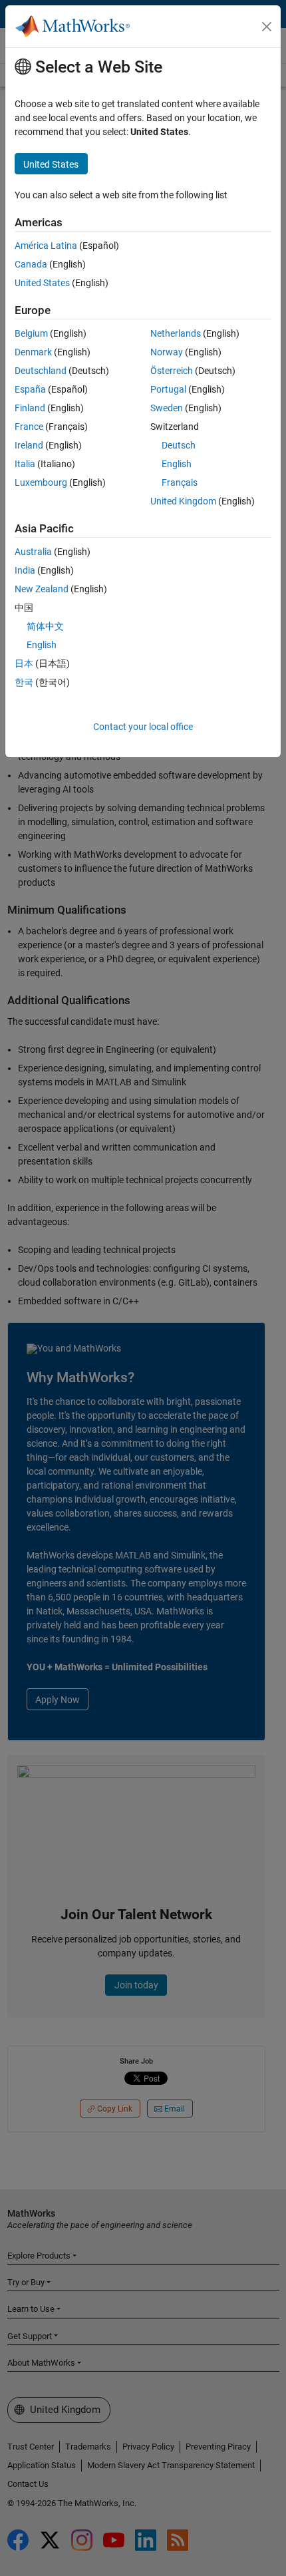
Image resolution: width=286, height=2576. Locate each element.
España (30, 389)
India (25, 570)
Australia (33, 552)
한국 (24, 682)
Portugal (168, 389)
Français (180, 482)
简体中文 (45, 626)
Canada (31, 264)
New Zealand (42, 589)
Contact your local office (143, 727)
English (177, 464)
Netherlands (176, 333)
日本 (24, 663)
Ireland (29, 445)
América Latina (46, 246)
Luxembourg (41, 482)
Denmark (33, 352)
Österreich (172, 371)
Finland (30, 408)
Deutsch (179, 445)
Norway (167, 352)
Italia (25, 464)
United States (42, 283)
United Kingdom (183, 501)
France (29, 427)
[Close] (267, 27)
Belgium (31, 333)
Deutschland (41, 371)
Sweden (167, 408)
